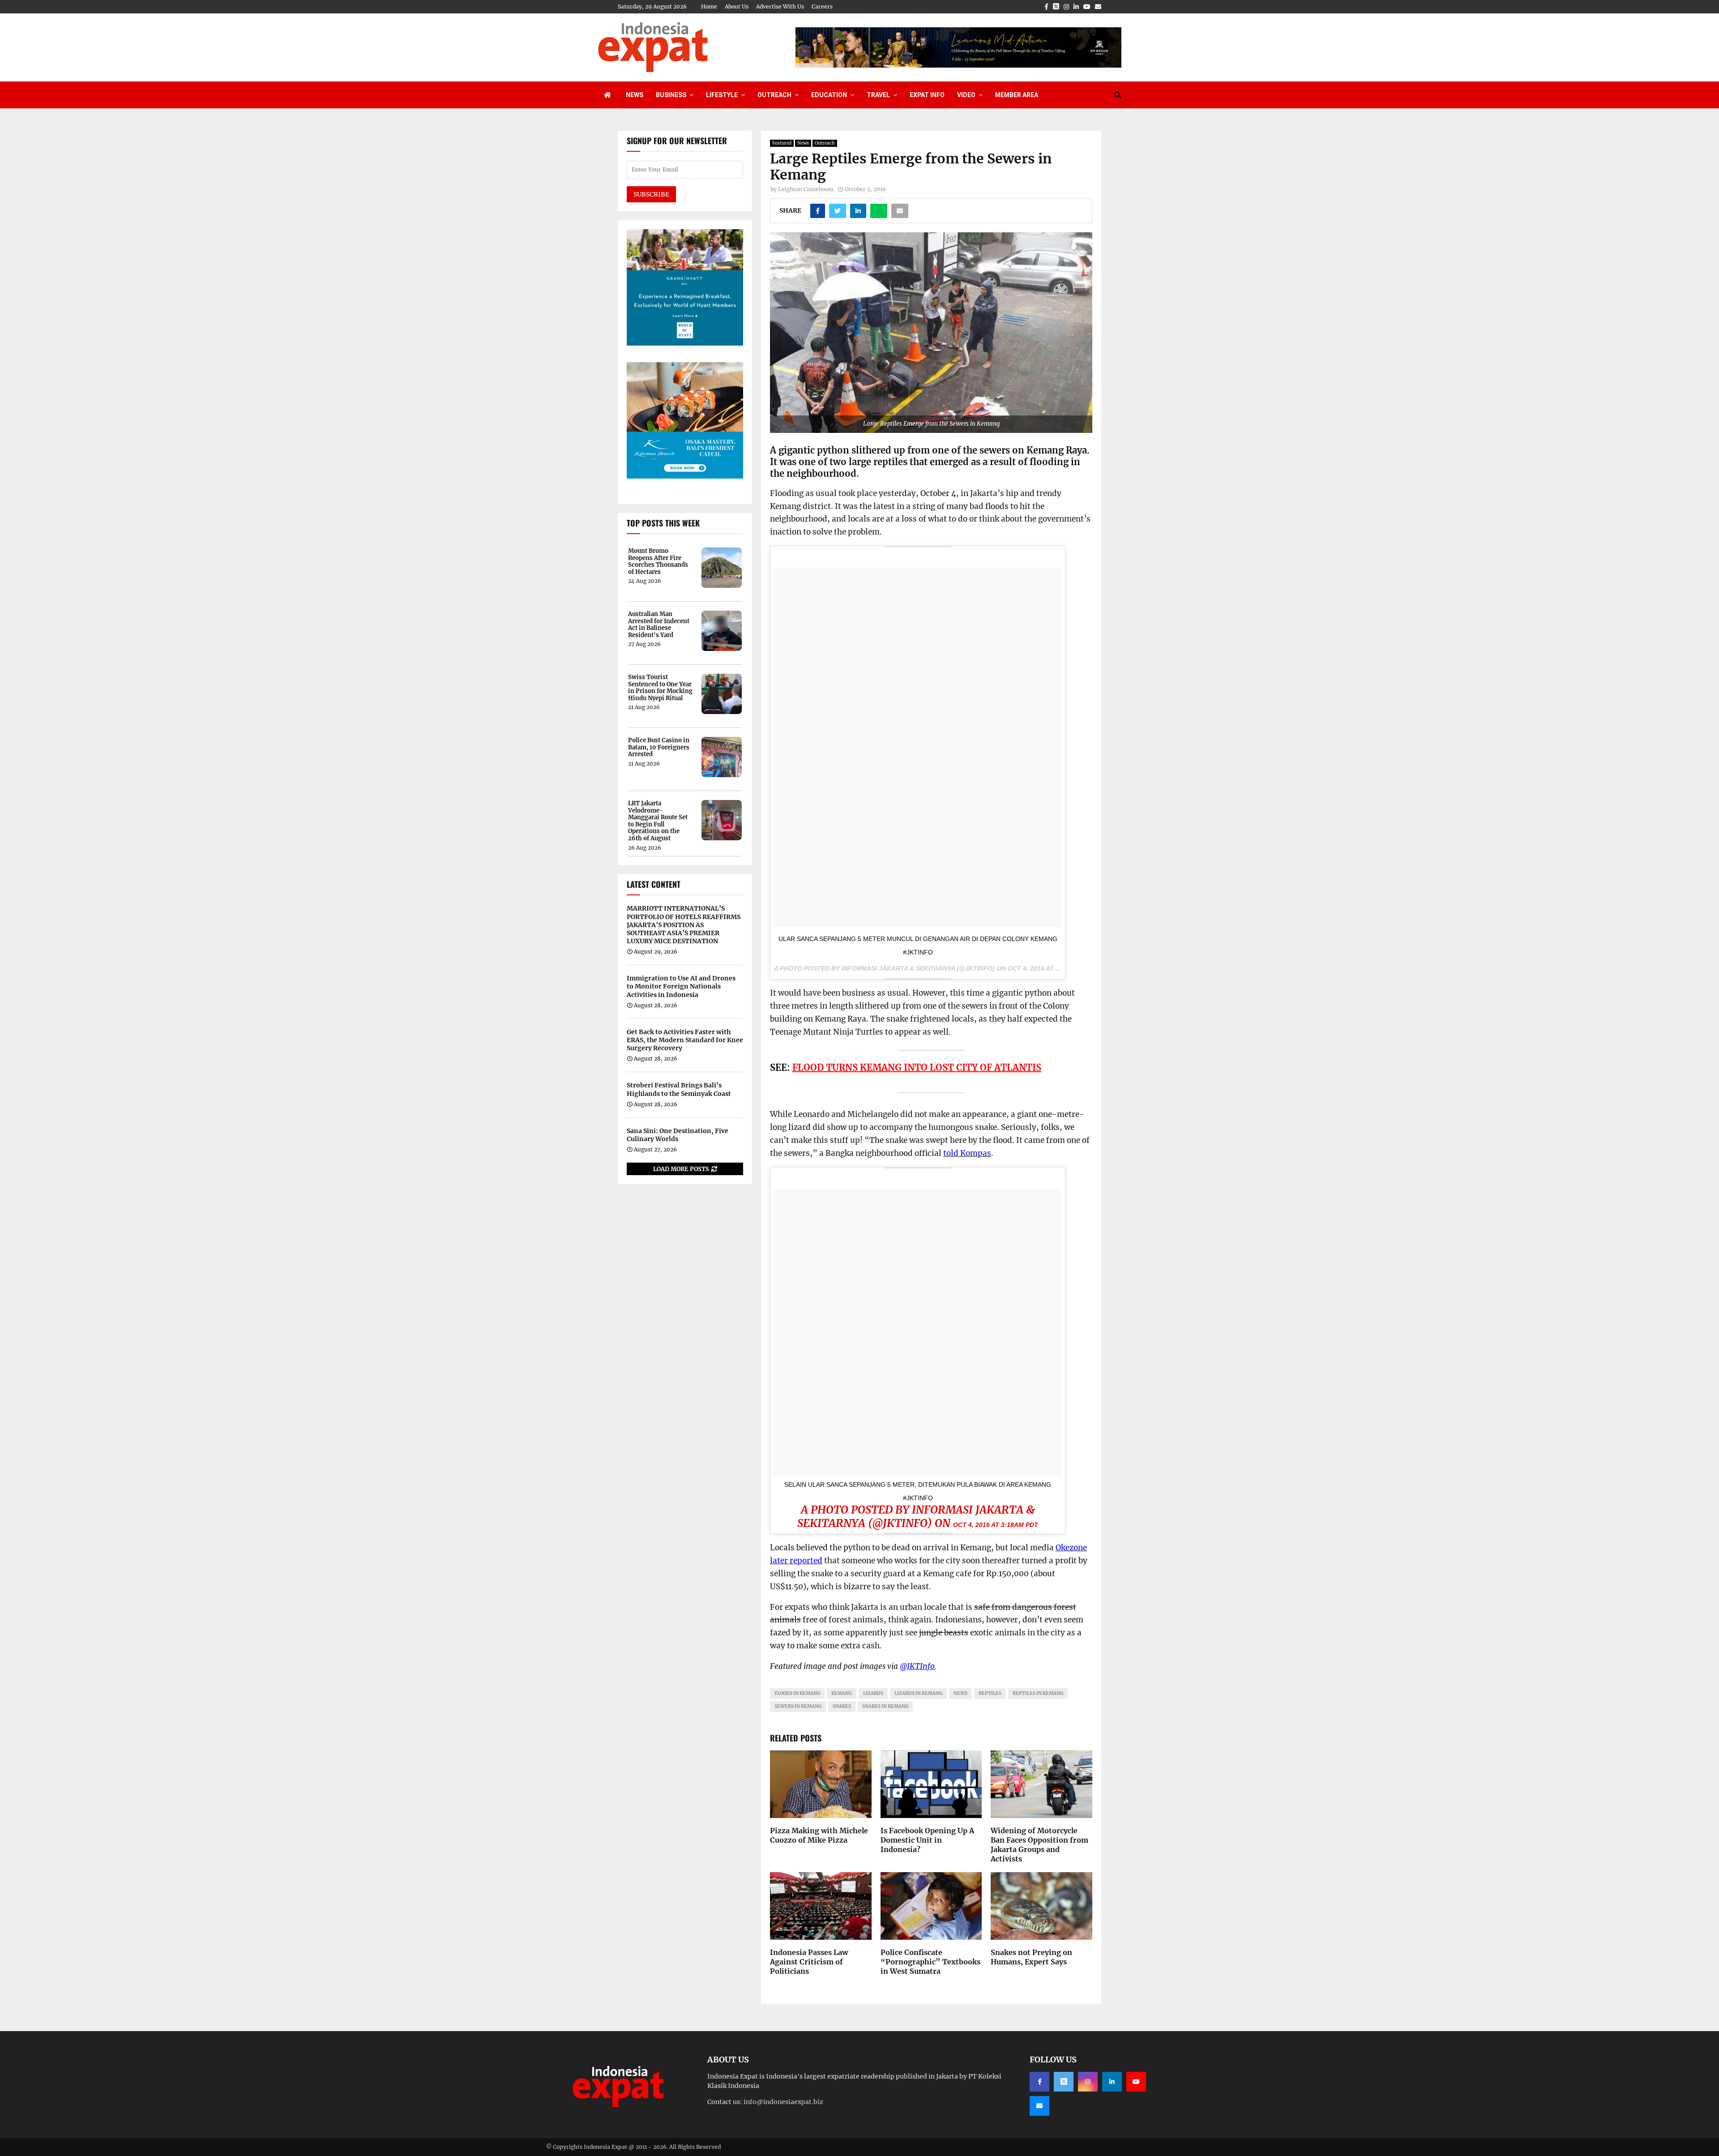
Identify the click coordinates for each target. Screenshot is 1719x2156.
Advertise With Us (780, 6)
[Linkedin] (1112, 2082)
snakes (842, 1706)
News (635, 95)
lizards (873, 1693)
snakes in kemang (885, 1706)
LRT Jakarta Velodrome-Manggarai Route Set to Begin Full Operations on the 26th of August (658, 821)
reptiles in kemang (1038, 1693)
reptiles (990, 1693)
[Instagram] (1088, 2082)
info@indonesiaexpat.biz (783, 2102)
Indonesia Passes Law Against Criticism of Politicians (809, 1962)
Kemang (842, 1693)
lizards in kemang (918, 1693)
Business (671, 95)
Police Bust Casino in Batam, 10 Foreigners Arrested (659, 747)
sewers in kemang (798, 1706)
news (960, 1693)
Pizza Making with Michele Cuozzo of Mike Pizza (819, 1835)
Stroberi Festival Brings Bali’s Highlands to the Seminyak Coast (679, 1089)
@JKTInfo (917, 1666)
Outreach (774, 95)
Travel (878, 95)
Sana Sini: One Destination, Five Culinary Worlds (678, 1135)
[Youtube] (1136, 2082)
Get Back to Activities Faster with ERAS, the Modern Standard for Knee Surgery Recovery (685, 1040)
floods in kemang (797, 1693)
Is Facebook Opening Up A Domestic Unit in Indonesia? (927, 1840)
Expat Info (927, 95)
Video (966, 95)
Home (709, 6)
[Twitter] (1064, 2082)
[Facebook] (1039, 2082)
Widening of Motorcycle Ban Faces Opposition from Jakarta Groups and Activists (1039, 1844)
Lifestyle (722, 95)
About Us (737, 6)
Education (829, 95)
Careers (822, 6)
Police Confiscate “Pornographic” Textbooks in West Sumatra (930, 1962)
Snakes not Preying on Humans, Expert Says (1031, 1957)
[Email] (1039, 2106)
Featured (782, 143)
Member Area (1017, 95)
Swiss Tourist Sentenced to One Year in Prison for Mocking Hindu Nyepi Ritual (660, 688)
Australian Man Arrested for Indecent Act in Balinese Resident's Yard (659, 625)
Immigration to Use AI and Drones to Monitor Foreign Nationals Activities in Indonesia (681, 986)
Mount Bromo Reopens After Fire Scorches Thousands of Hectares (658, 561)
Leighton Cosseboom (806, 189)
